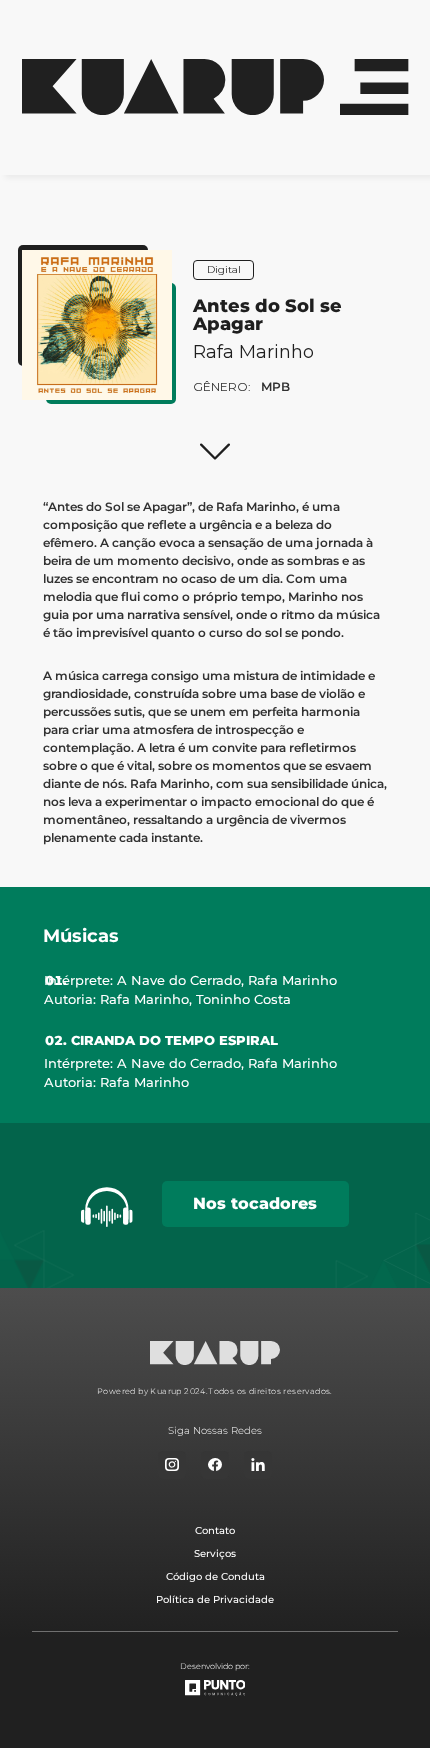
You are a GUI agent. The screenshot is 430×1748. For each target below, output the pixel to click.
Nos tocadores (255, 1203)
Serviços (215, 1553)
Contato (215, 1530)
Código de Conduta (215, 1576)
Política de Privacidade (215, 1599)
